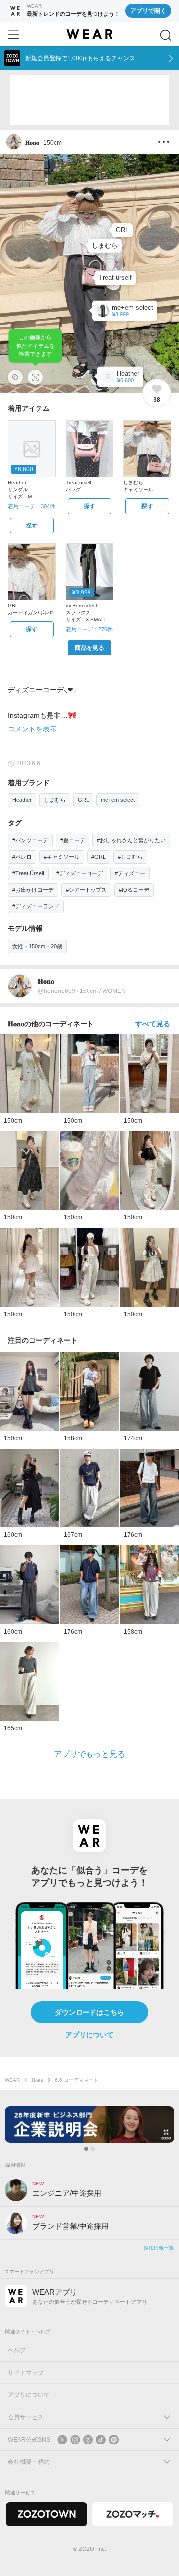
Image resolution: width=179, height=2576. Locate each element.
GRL (83, 800)
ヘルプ (17, 2350)
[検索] (166, 35)
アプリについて (89, 2035)
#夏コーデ (73, 840)
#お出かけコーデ (33, 890)
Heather (22, 800)
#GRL (99, 857)
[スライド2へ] (93, 2149)
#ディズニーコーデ (80, 873)
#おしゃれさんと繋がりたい (131, 840)
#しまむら (130, 857)
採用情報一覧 (159, 2248)
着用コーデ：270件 (89, 629)
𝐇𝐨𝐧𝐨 (37, 2080)
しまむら (55, 800)
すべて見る (153, 1024)
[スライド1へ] (86, 2149)
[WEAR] (89, 34)
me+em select (118, 800)
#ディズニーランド (36, 906)
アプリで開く (148, 11)
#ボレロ (22, 857)
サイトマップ (26, 2373)
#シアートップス (86, 890)
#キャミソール (62, 857)
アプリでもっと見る (89, 1754)
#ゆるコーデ (134, 890)
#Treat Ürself (28, 873)
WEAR (12, 2080)
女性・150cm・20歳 (37, 946)
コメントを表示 (32, 729)
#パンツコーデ (30, 840)
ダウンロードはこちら (89, 2012)
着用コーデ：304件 (32, 506)
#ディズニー (130, 873)
